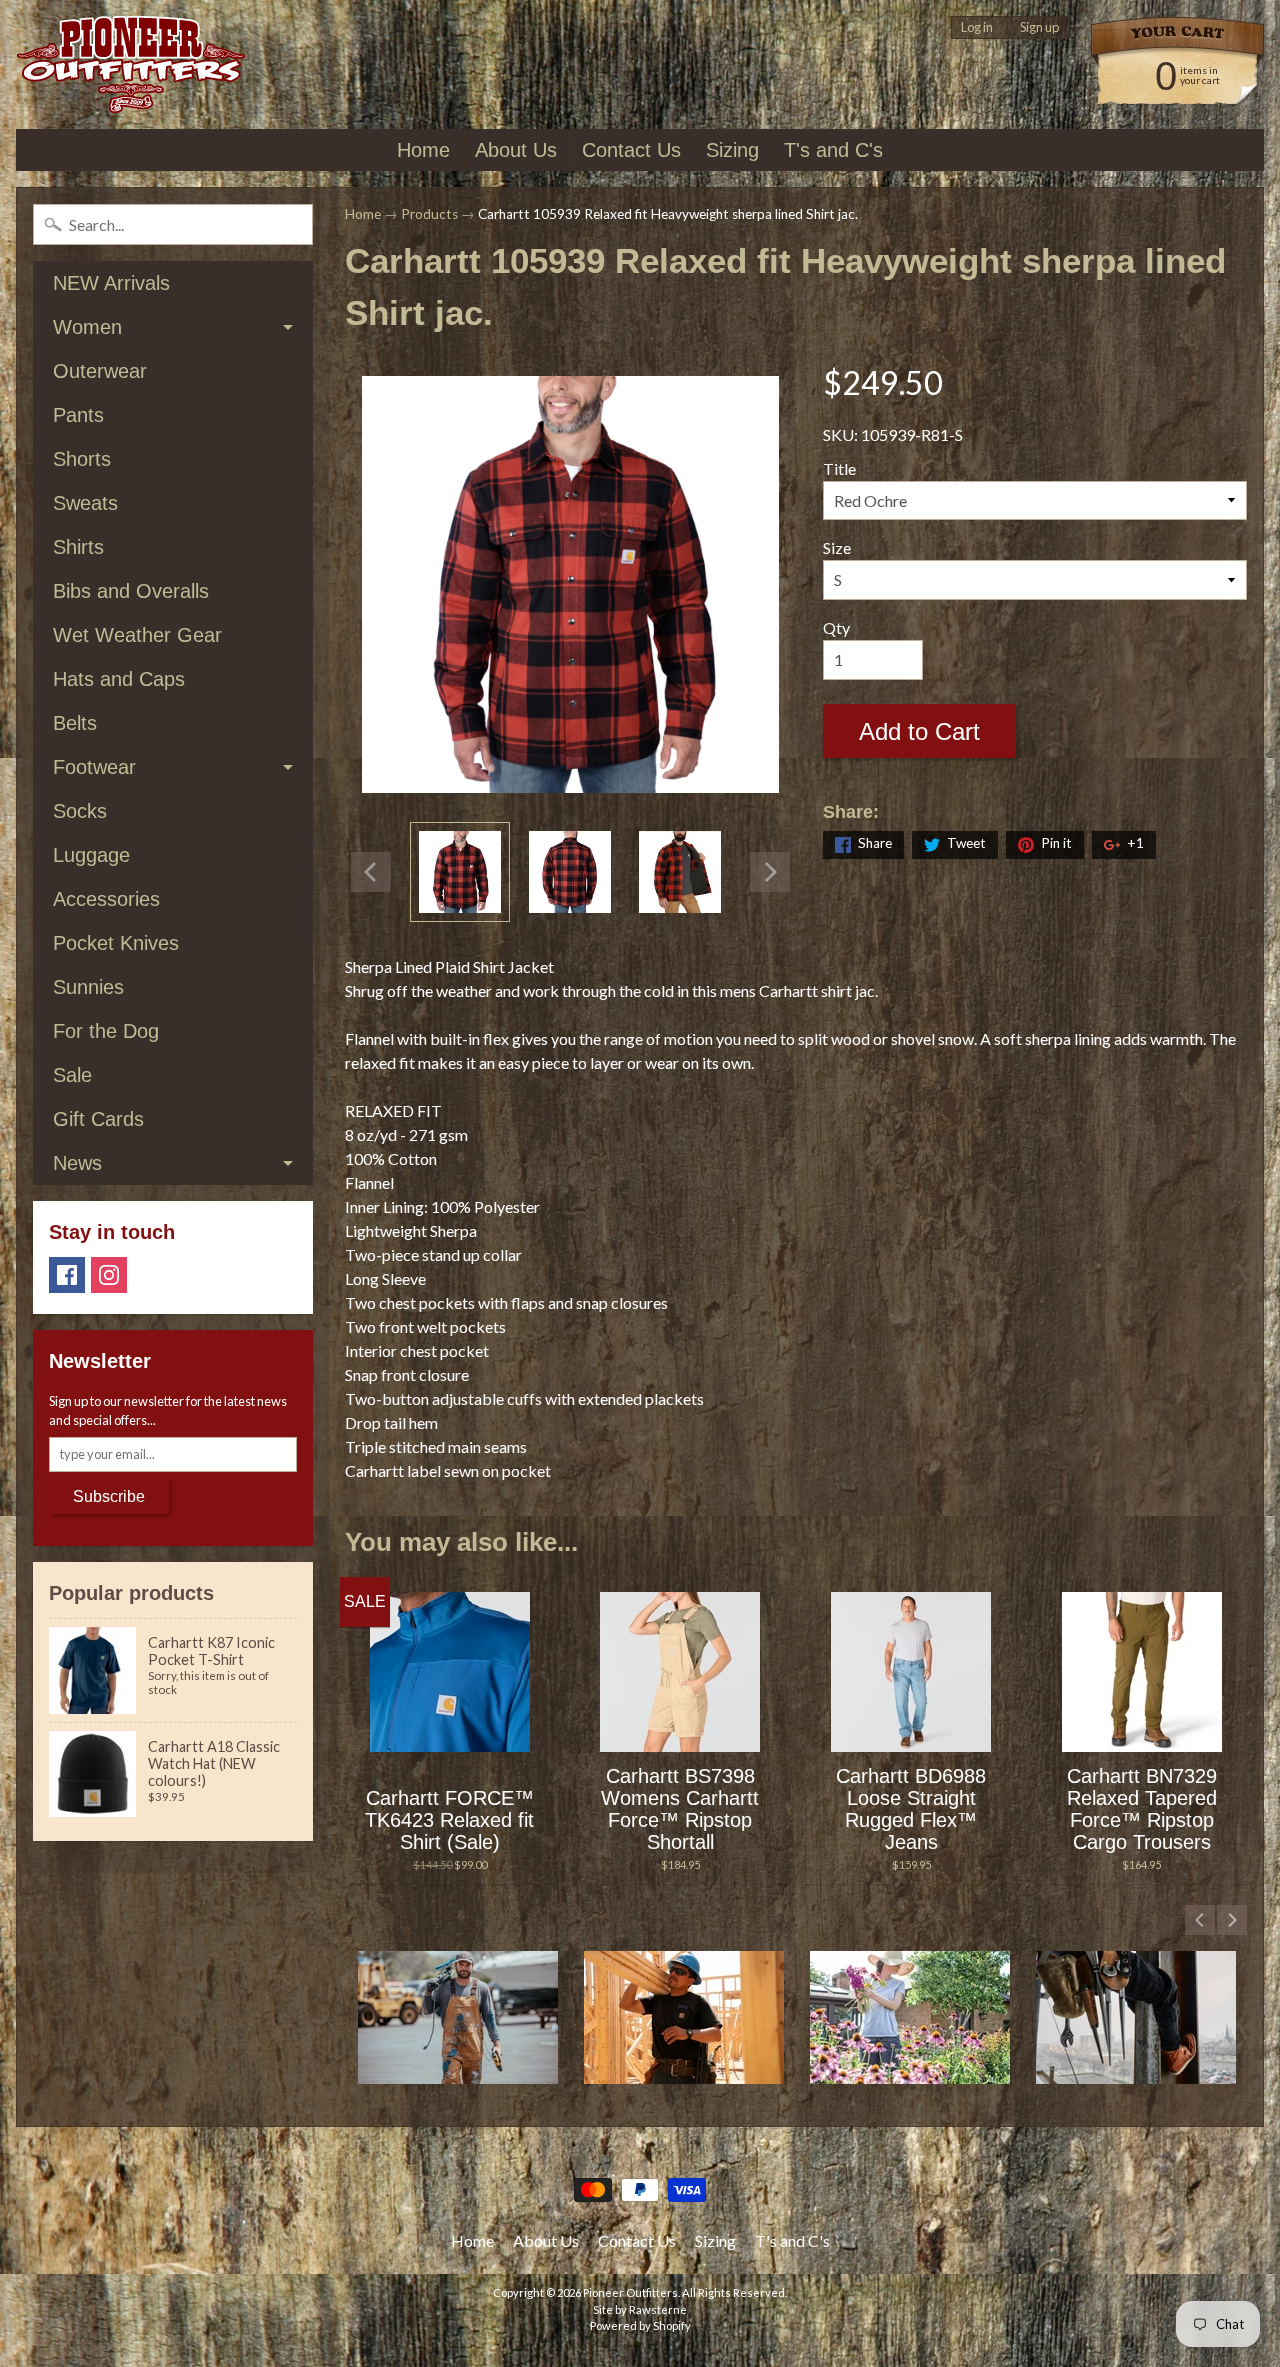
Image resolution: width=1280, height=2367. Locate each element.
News (77, 1163)
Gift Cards (98, 1119)
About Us (516, 150)
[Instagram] (109, 1275)
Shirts (78, 547)
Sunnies (88, 987)
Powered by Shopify (640, 2325)
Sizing (732, 150)
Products (429, 214)
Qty (836, 627)
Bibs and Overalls (131, 591)
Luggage (91, 855)
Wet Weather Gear (137, 635)
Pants (78, 415)
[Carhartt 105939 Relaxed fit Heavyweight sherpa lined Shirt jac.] (460, 872)
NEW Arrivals (111, 283)
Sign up (1039, 27)
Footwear (94, 767)
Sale (72, 1075)
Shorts (82, 459)
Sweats (85, 503)
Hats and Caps (119, 679)
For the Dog (106, 1031)
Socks (80, 811)
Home (423, 150)
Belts (75, 723)
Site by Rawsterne (640, 2309)
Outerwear (100, 371)
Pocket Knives (116, 943)
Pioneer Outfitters (630, 2292)
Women (87, 327)
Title (839, 468)
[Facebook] (67, 1275)
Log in (977, 27)
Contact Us (631, 150)
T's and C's (833, 150)
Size (837, 547)
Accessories (106, 899)
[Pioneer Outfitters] (130, 64)
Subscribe (109, 1496)
